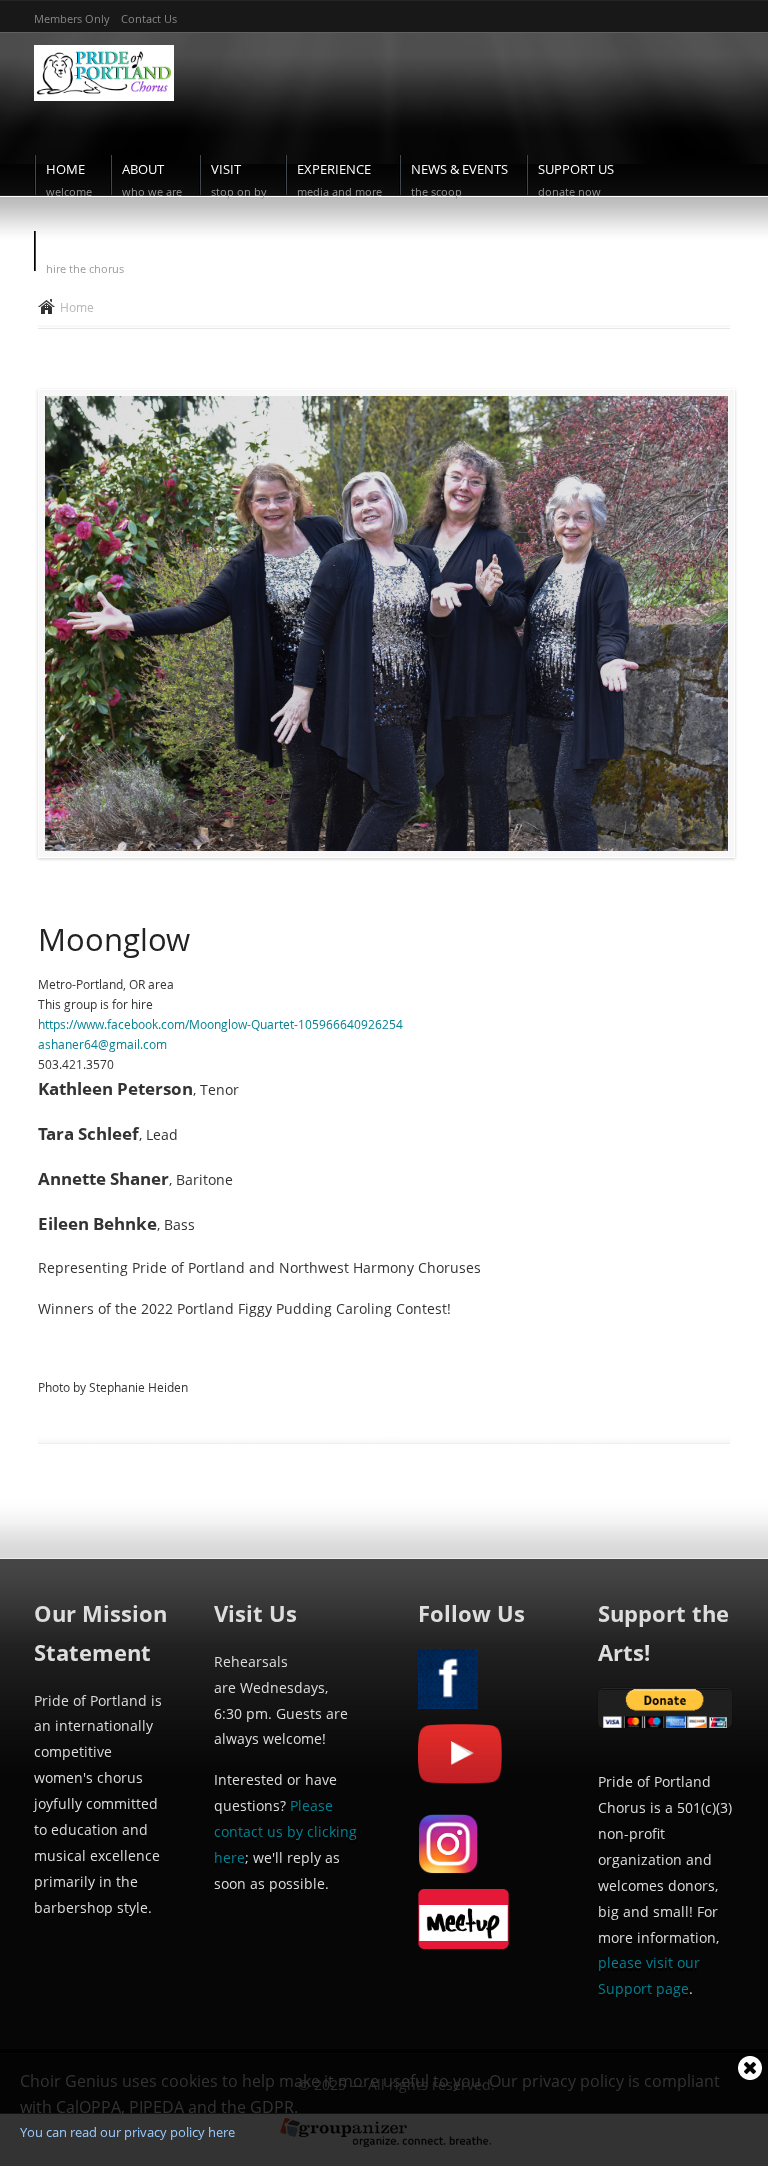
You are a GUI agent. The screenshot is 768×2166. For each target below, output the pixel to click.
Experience (339, 180)
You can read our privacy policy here (127, 2132)
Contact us (149, 18)
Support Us (576, 180)
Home (69, 180)
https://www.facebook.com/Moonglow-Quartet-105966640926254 (220, 1024)
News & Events (459, 180)
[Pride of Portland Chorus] (104, 106)
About (152, 180)
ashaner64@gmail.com (102, 1044)
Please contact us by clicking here (285, 1831)
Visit (239, 180)
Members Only (72, 18)
